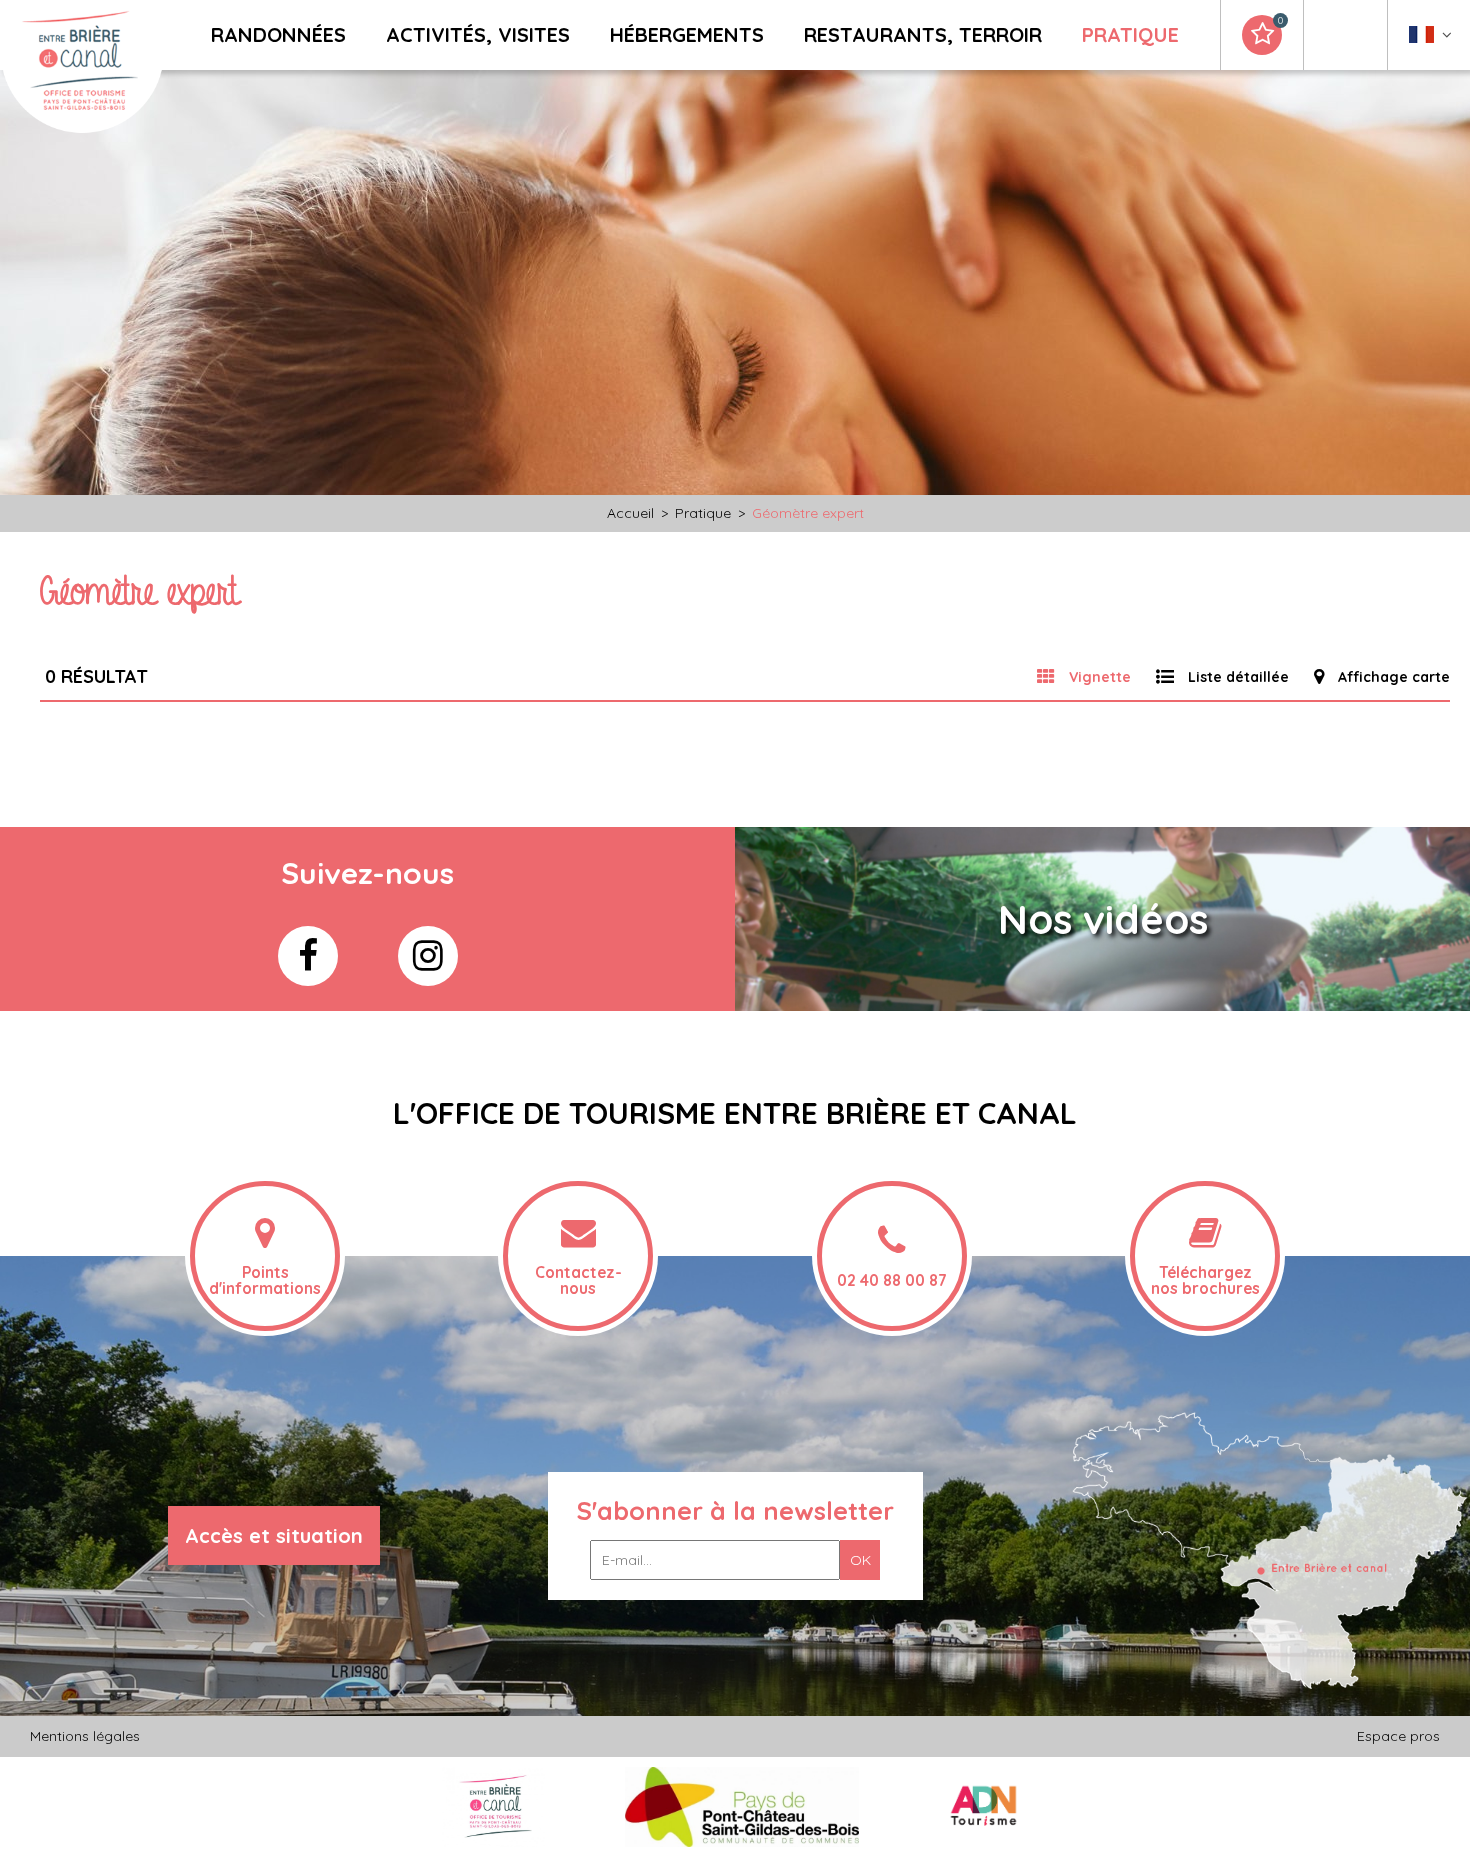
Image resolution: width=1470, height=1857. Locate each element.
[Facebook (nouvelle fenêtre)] (308, 956)
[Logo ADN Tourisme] (983, 1806)
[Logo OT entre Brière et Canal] (493, 1806)
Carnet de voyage (1280, 21)
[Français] (1430, 39)
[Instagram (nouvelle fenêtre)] (428, 956)
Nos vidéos (1103, 919)
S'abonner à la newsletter (735, 1510)
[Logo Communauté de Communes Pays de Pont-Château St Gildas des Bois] (742, 1806)
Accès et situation (274, 1535)
